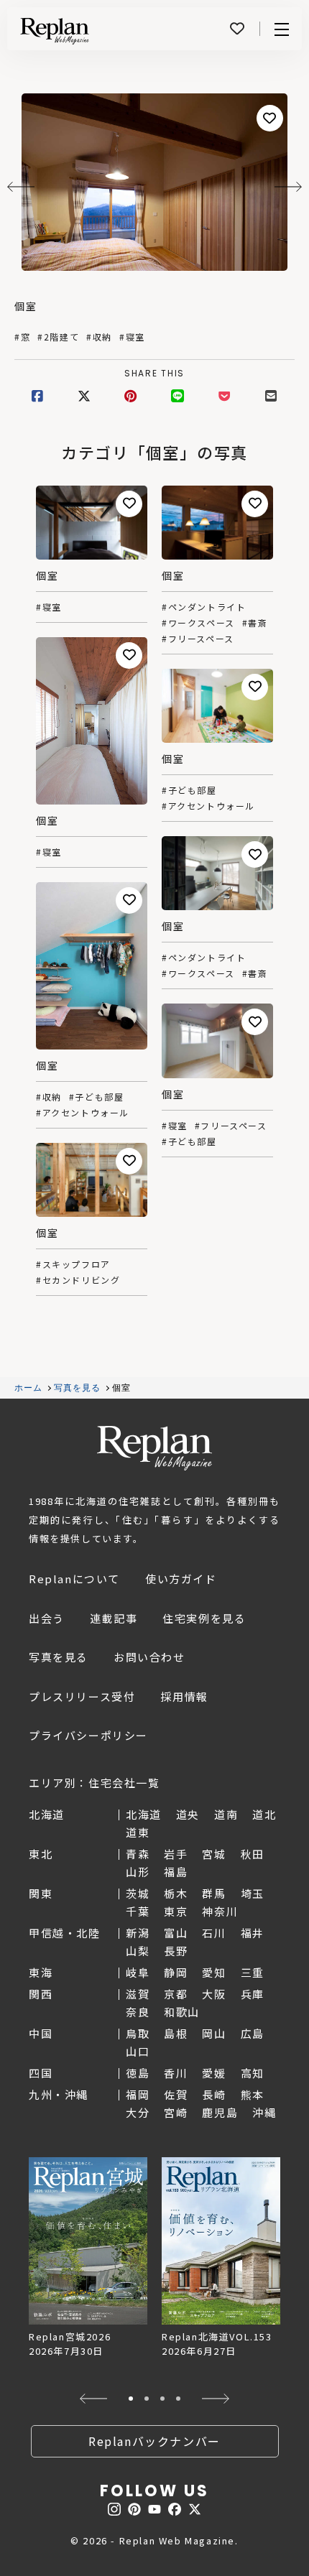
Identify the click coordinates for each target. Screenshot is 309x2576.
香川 (176, 2073)
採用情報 (184, 1696)
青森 (138, 1854)
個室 (26, 306)
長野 (176, 1951)
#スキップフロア (73, 1264)
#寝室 (132, 337)
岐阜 (138, 1972)
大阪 (214, 1994)
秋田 (253, 1854)
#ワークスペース (198, 623)
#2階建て (58, 337)
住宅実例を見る (204, 1618)
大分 (138, 2112)
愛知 (214, 1972)
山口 (138, 2051)
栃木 (176, 1893)
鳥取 (138, 2033)
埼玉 (253, 1893)
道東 (138, 1832)
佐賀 (176, 2094)
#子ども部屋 (189, 790)
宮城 (214, 1854)
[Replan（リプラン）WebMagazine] (55, 31)
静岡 (176, 1972)
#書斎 (255, 623)
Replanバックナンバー (154, 2441)
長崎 (214, 2094)
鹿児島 (220, 2112)
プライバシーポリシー (88, 1735)
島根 (176, 2033)
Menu (282, 29)
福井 (253, 1933)
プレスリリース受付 (82, 1696)
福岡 (138, 2094)
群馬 (214, 1893)
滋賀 (138, 1994)
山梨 (138, 1951)
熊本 (253, 2094)
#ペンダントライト (204, 607)
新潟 (138, 1933)
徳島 (138, 2073)
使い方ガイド (181, 1579)
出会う (47, 1618)
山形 (138, 1872)
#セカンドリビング (78, 1280)
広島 (253, 2033)
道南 (226, 1814)
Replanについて (74, 1579)
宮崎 (176, 2112)
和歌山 (182, 2012)
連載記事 (114, 1618)
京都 (176, 1994)
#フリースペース (198, 639)
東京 (176, 1911)
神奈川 (220, 1911)
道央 (188, 1814)
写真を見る (78, 1388)
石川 (214, 1933)
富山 (176, 1933)
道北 (264, 1814)
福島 (176, 1872)
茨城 (138, 1893)
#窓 (22, 337)
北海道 (144, 1814)
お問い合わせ (149, 1657)
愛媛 (214, 2073)
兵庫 (253, 1994)
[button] (93, 2399)
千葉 (138, 1911)
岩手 (176, 1854)
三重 (253, 1972)
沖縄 (264, 2112)
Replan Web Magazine (154, 1448)
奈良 (138, 2012)
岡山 (214, 2033)
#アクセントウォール (208, 806)
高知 (253, 2073)
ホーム (29, 1388)
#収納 (99, 337)
